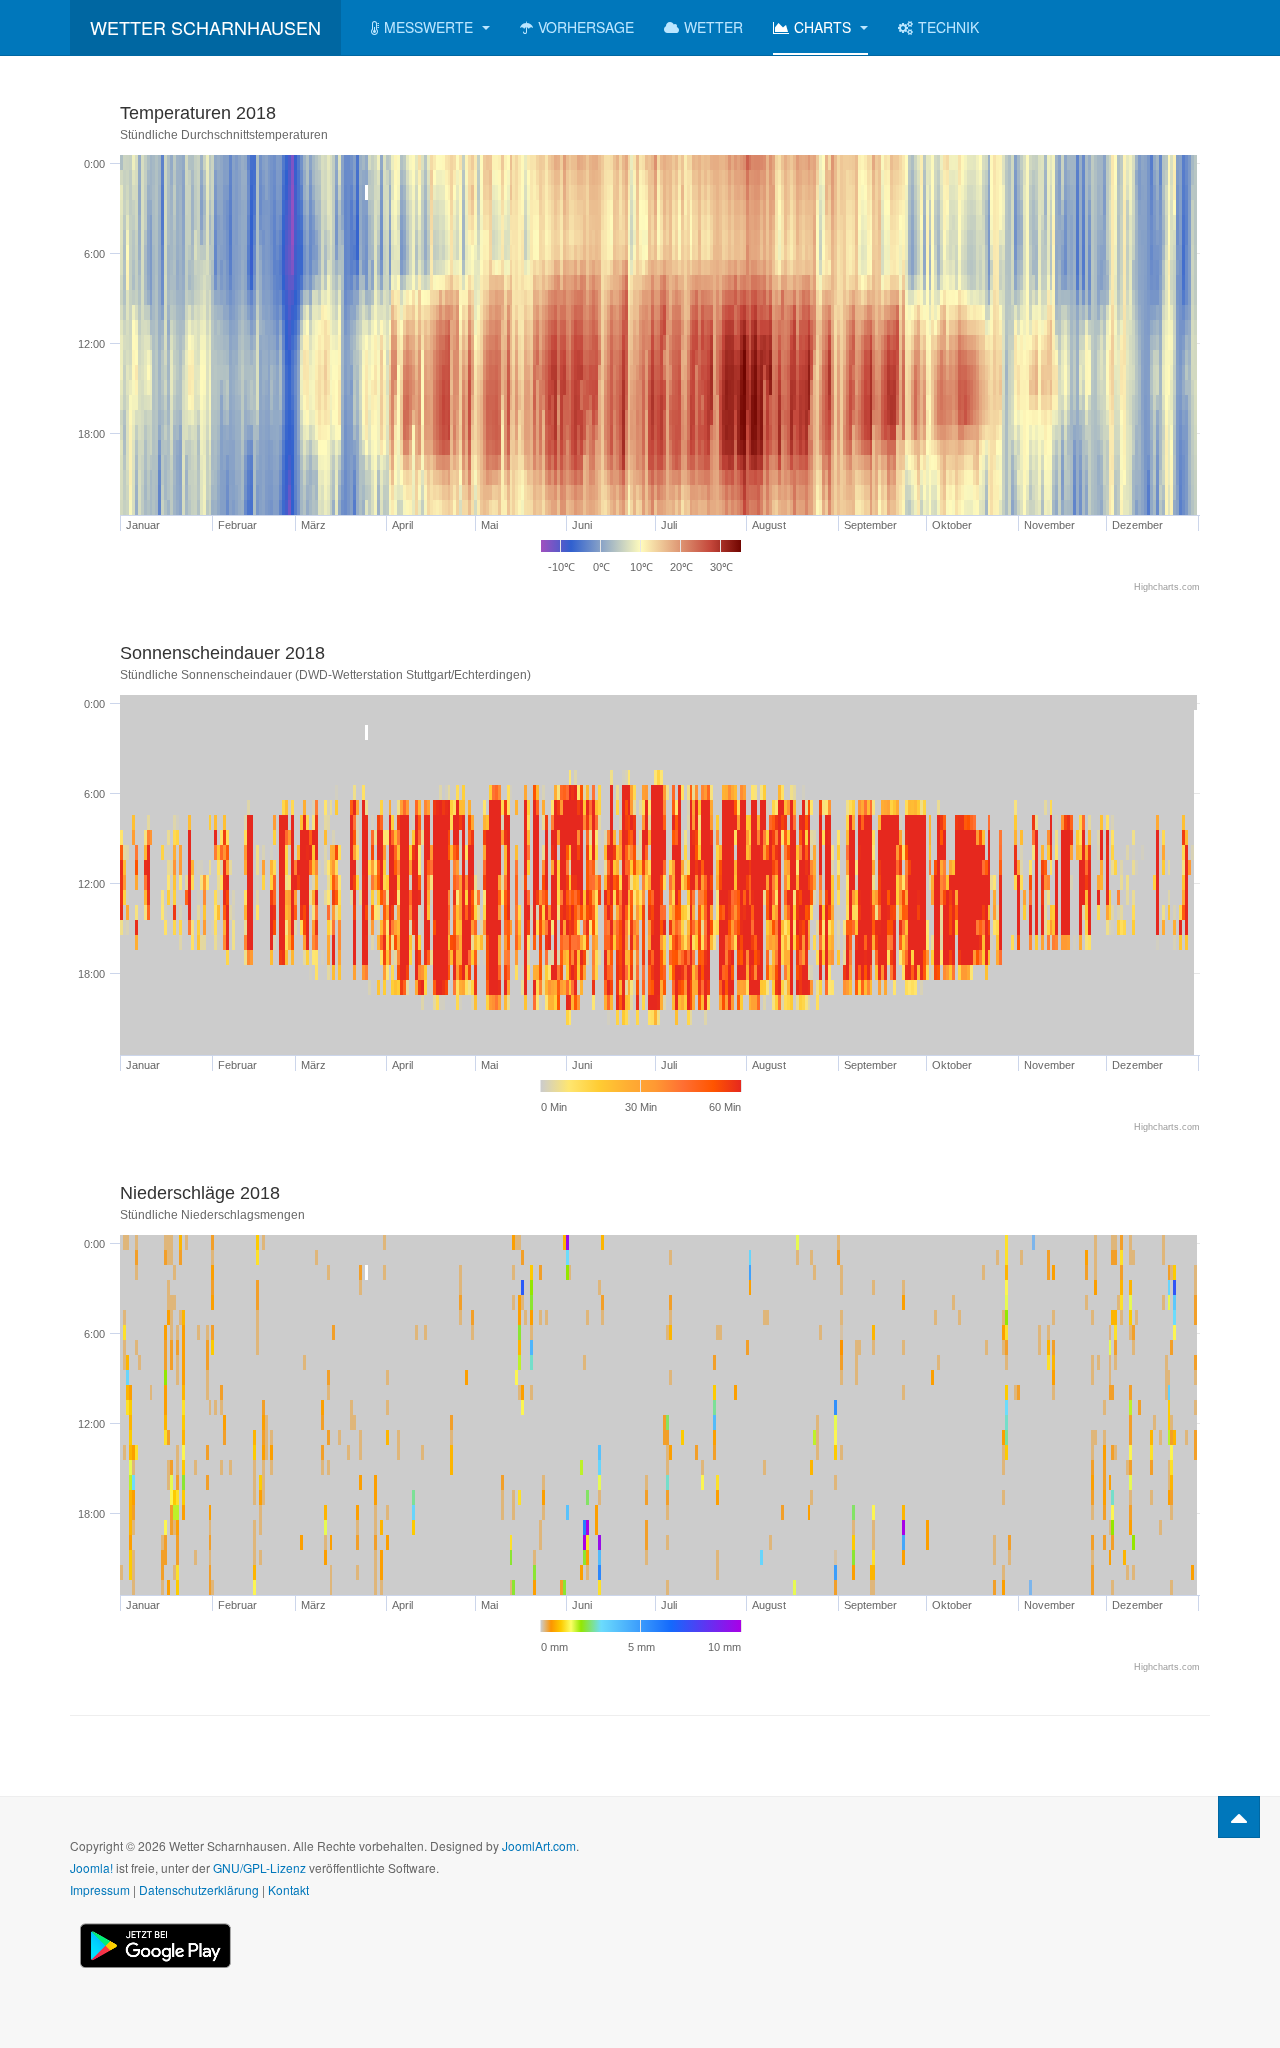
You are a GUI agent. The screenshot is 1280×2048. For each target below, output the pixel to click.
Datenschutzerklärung (199, 1889)
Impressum (100, 1889)
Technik (948, 27)
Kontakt (288, 1889)
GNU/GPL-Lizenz (259, 1867)
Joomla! (91, 1867)
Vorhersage (586, 27)
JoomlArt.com (539, 1845)
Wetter (713, 27)
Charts (824, 27)
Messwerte (430, 27)
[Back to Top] (1239, 1817)
